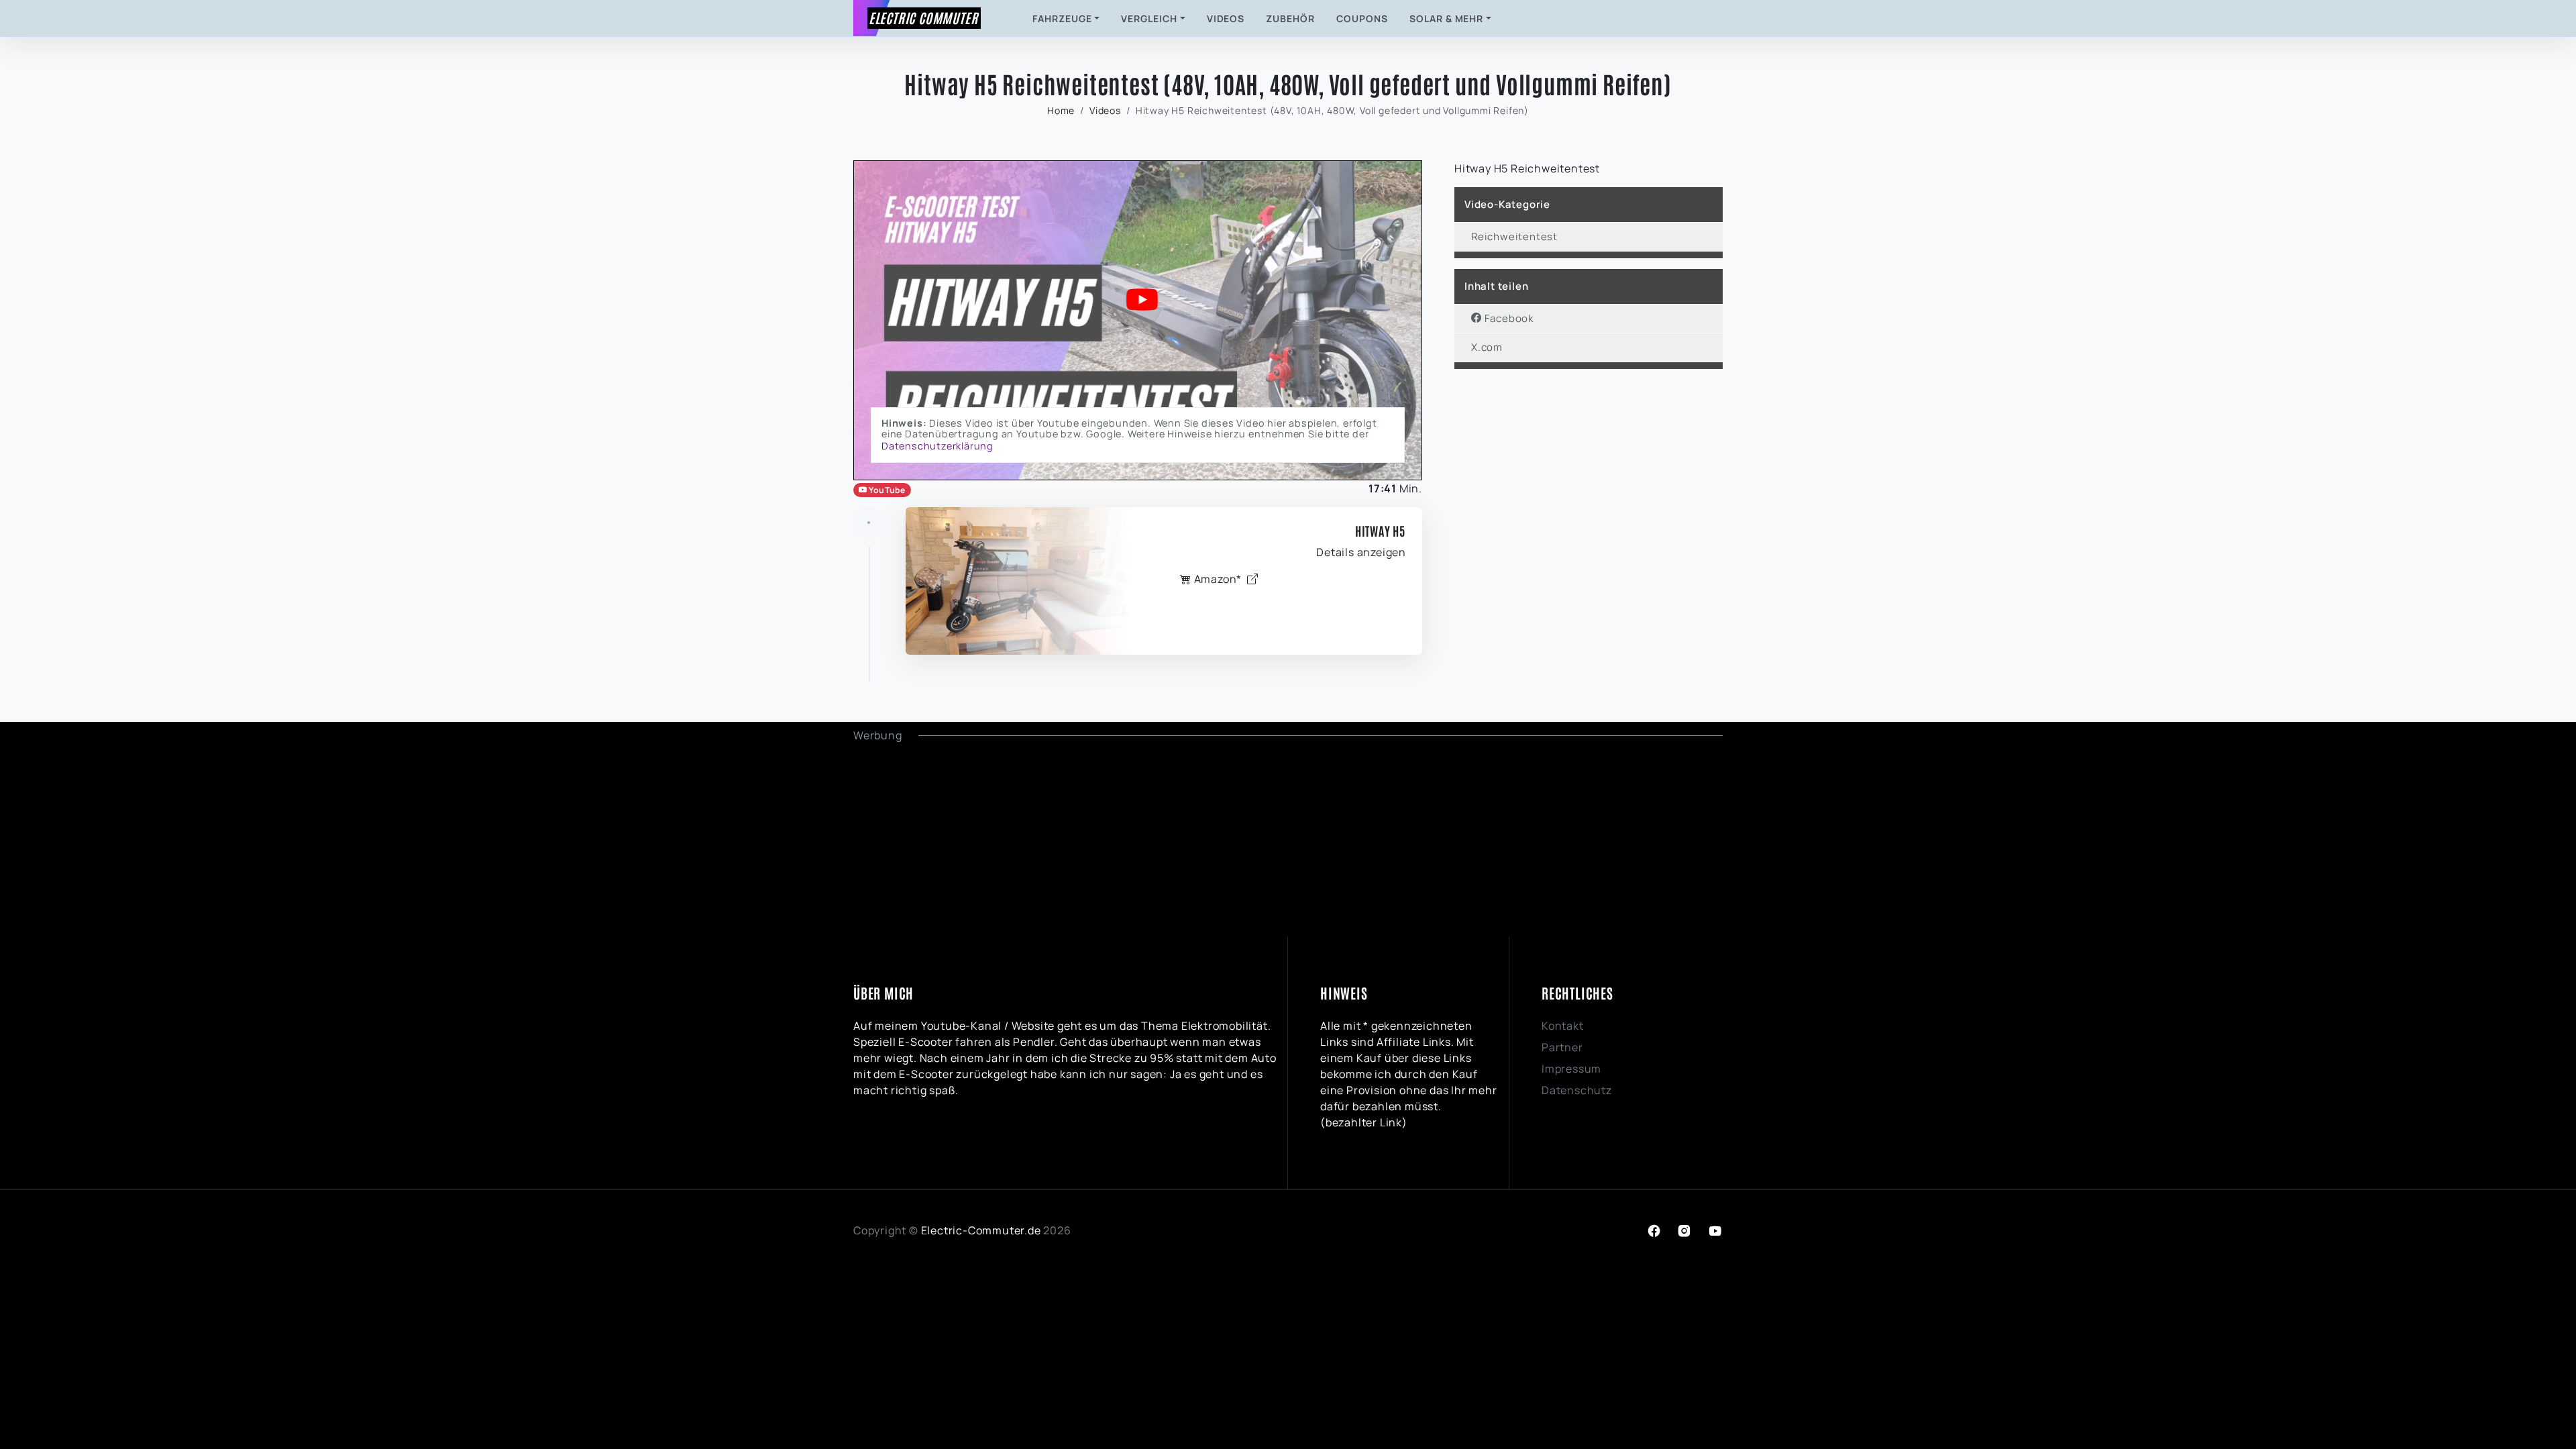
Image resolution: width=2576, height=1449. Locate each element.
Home (1061, 110)
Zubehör (1290, 18)
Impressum (1571, 1069)
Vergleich (1149, 18)
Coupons (1362, 18)
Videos (1226, 18)
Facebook (1508, 318)
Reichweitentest (1514, 236)
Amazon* (1218, 579)
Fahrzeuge (1062, 18)
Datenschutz (1577, 1090)
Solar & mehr (1447, 18)
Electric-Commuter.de (981, 1230)
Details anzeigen (1361, 552)
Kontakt (1563, 1026)
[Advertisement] (1256, 837)
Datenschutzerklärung (937, 446)
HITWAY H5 (1381, 531)
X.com (1487, 347)
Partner (1562, 1047)
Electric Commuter (923, 17)
